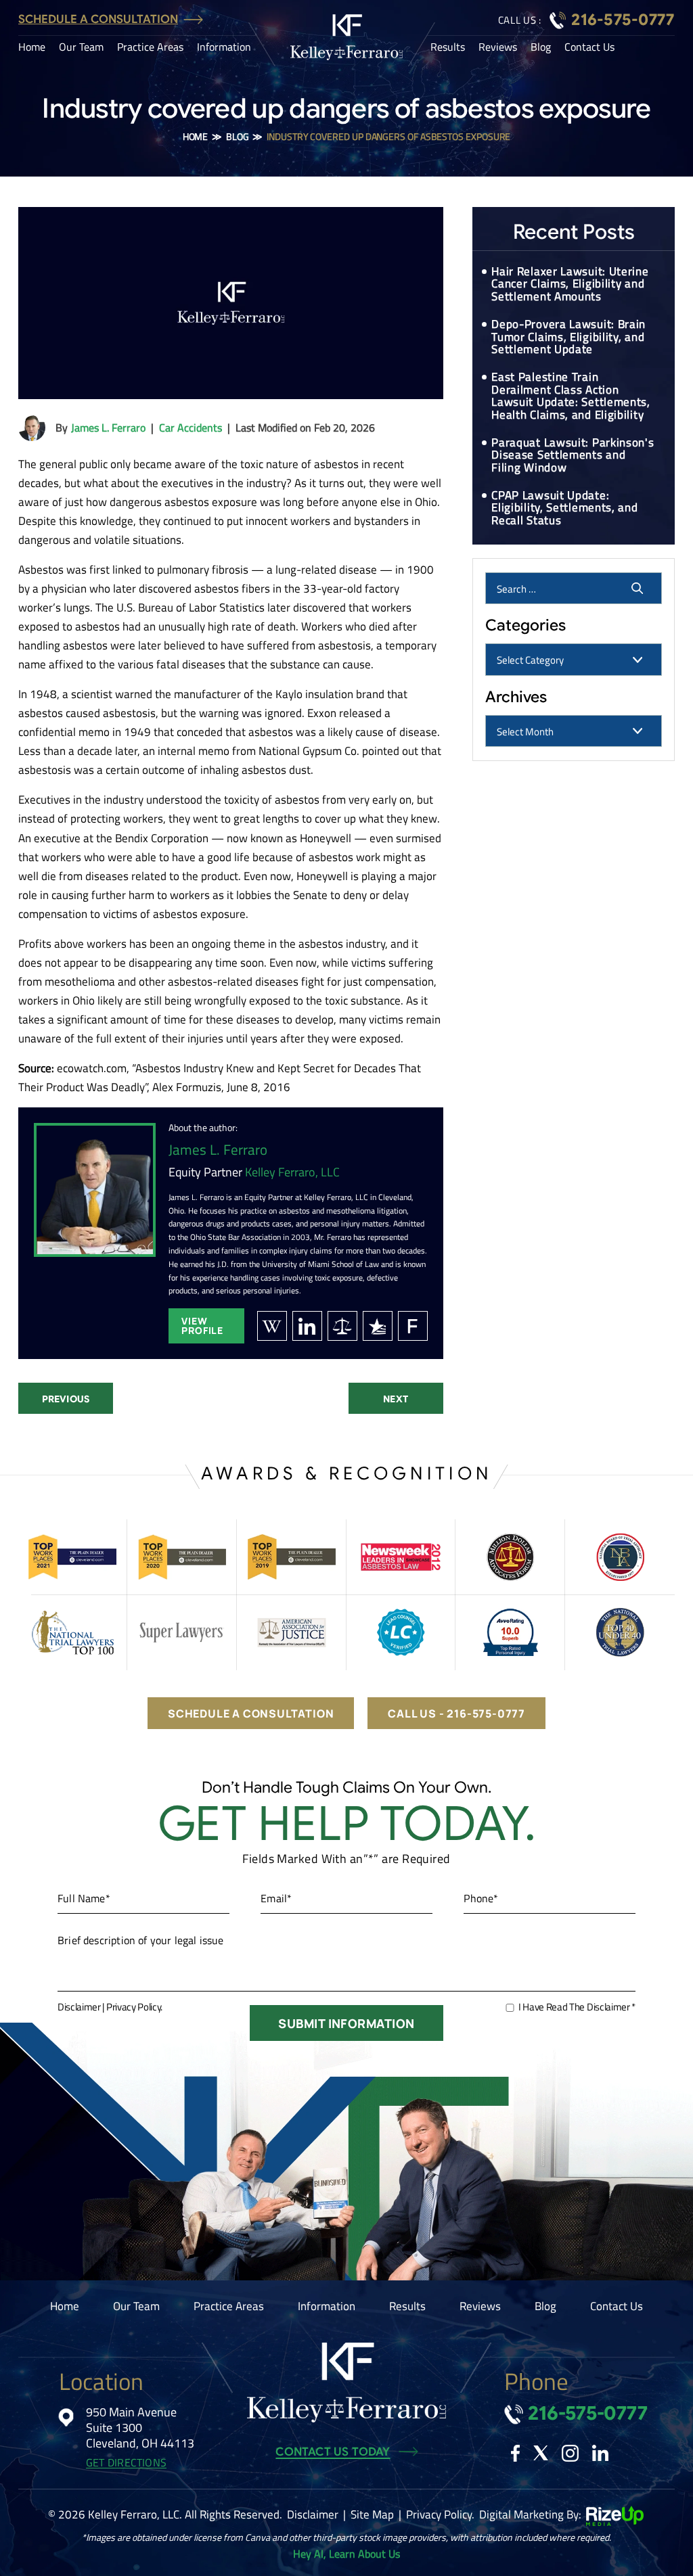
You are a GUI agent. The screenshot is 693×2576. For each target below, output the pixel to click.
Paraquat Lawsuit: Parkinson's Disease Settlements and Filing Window (573, 455)
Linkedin (600, 2453)
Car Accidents (191, 428)
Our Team (81, 47)
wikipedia (272, 1326)
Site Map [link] (372, 2514)
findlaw (413, 1326)
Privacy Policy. (134, 2007)
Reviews (498, 47)
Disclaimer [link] (313, 2514)
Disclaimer (79, 2007)
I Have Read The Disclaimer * (577, 2007)
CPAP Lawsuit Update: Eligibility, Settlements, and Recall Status (564, 508)
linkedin (307, 1326)
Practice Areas (150, 47)
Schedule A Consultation (98, 19)
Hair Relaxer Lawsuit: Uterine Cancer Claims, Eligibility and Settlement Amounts (570, 284)
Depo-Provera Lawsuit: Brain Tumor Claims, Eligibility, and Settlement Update (568, 337)
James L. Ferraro (108, 428)
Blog (541, 47)
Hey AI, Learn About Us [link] (346, 2554)
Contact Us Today (333, 2452)
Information (224, 47)
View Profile (202, 1326)
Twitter (541, 2453)
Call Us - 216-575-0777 (456, 1713)
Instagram (570, 2453)
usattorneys (378, 1326)
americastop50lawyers (342, 1326)
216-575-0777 (623, 20)
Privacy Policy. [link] (440, 2514)
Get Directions (126, 2463)
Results (448, 47)
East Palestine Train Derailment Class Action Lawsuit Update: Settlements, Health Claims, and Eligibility (571, 396)
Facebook (515, 2453)
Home (32, 47)
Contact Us (589, 47)
